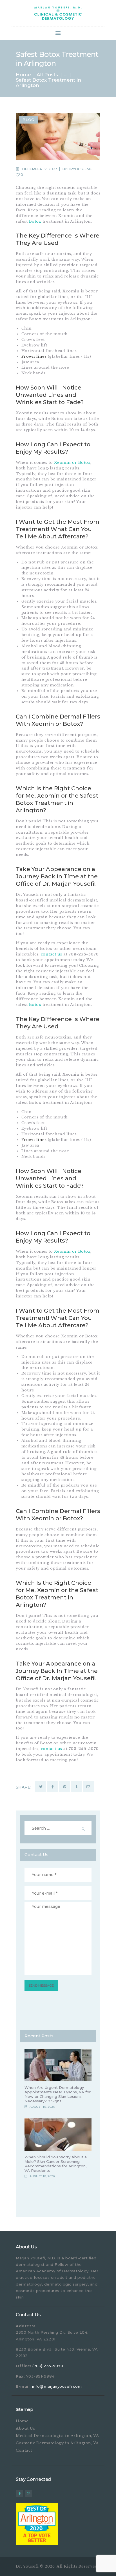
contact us (52, 954)
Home (23, 75)
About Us (25, 2428)
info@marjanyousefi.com (57, 2386)
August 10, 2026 (42, 2107)
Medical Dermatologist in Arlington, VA (57, 2436)
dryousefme (80, 169)
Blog (28, 120)
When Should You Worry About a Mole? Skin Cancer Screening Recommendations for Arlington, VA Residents (56, 2164)
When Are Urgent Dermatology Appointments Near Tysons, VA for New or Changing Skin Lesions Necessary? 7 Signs (58, 2094)
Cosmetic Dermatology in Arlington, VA (57, 2443)
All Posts (47, 75)
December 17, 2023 (40, 169)
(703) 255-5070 (48, 2366)
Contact (24, 2450)
